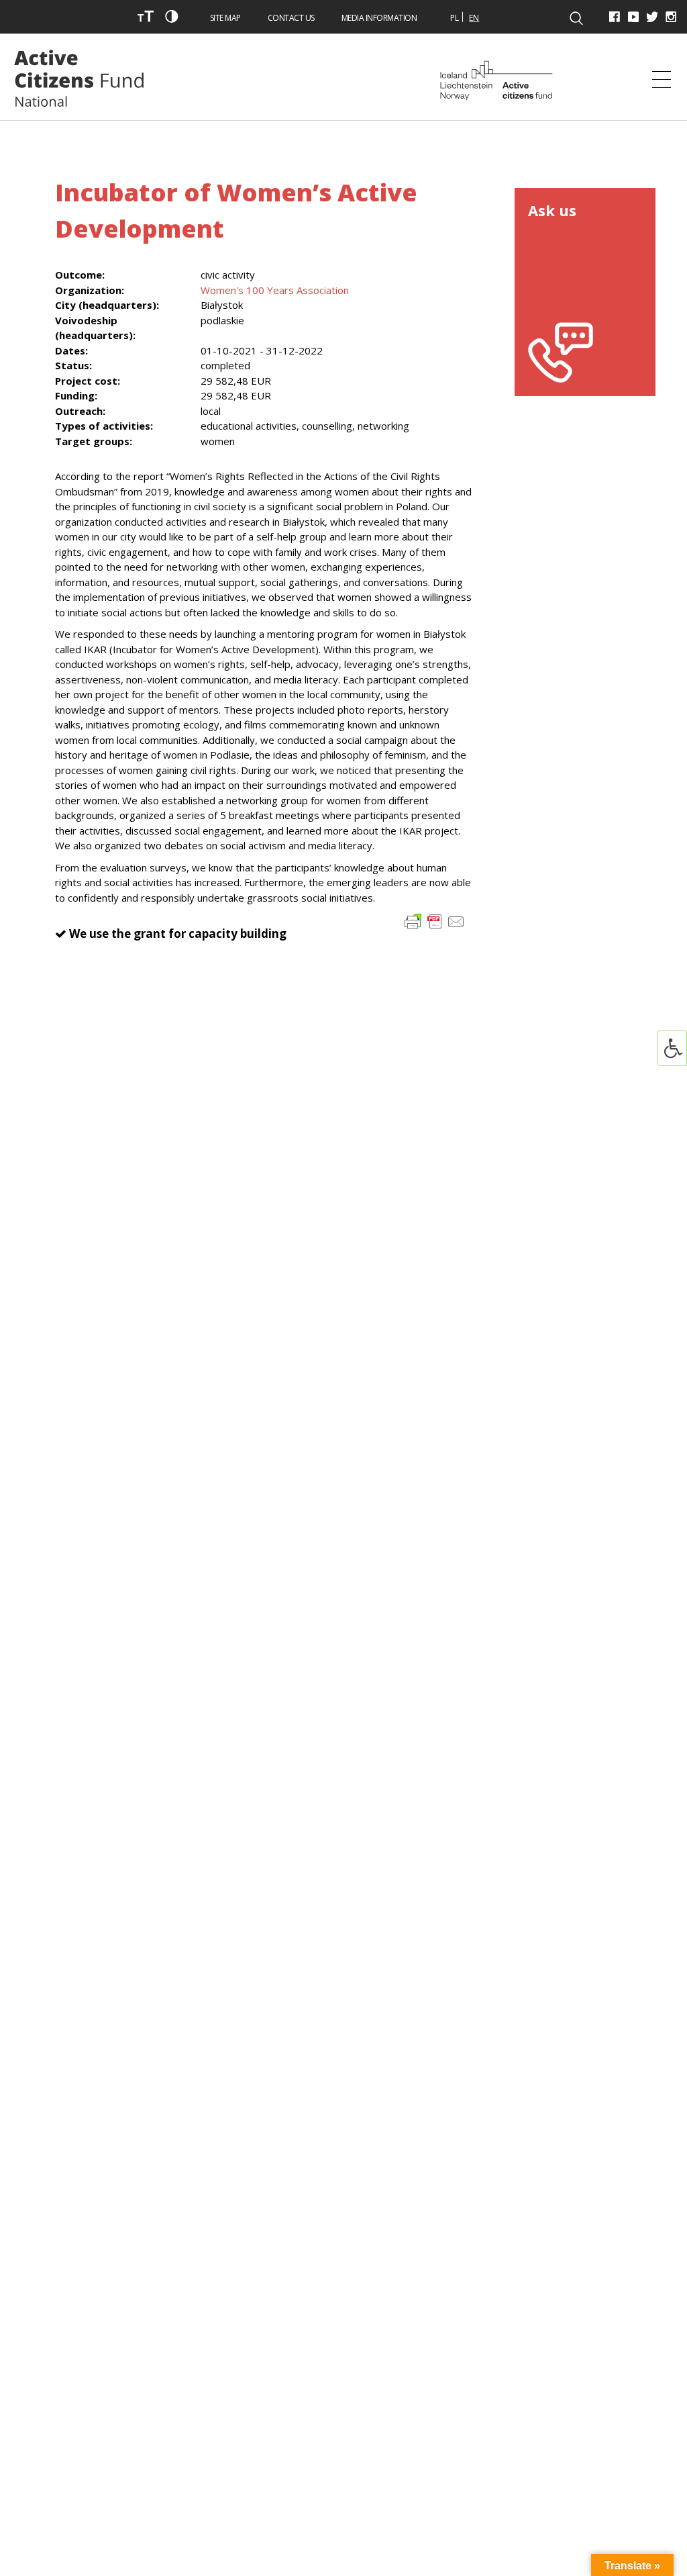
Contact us (291, 18)
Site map (225, 18)
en (474, 18)
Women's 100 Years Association (275, 290)
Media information (379, 18)
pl (455, 18)
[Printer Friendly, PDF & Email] (435, 921)
